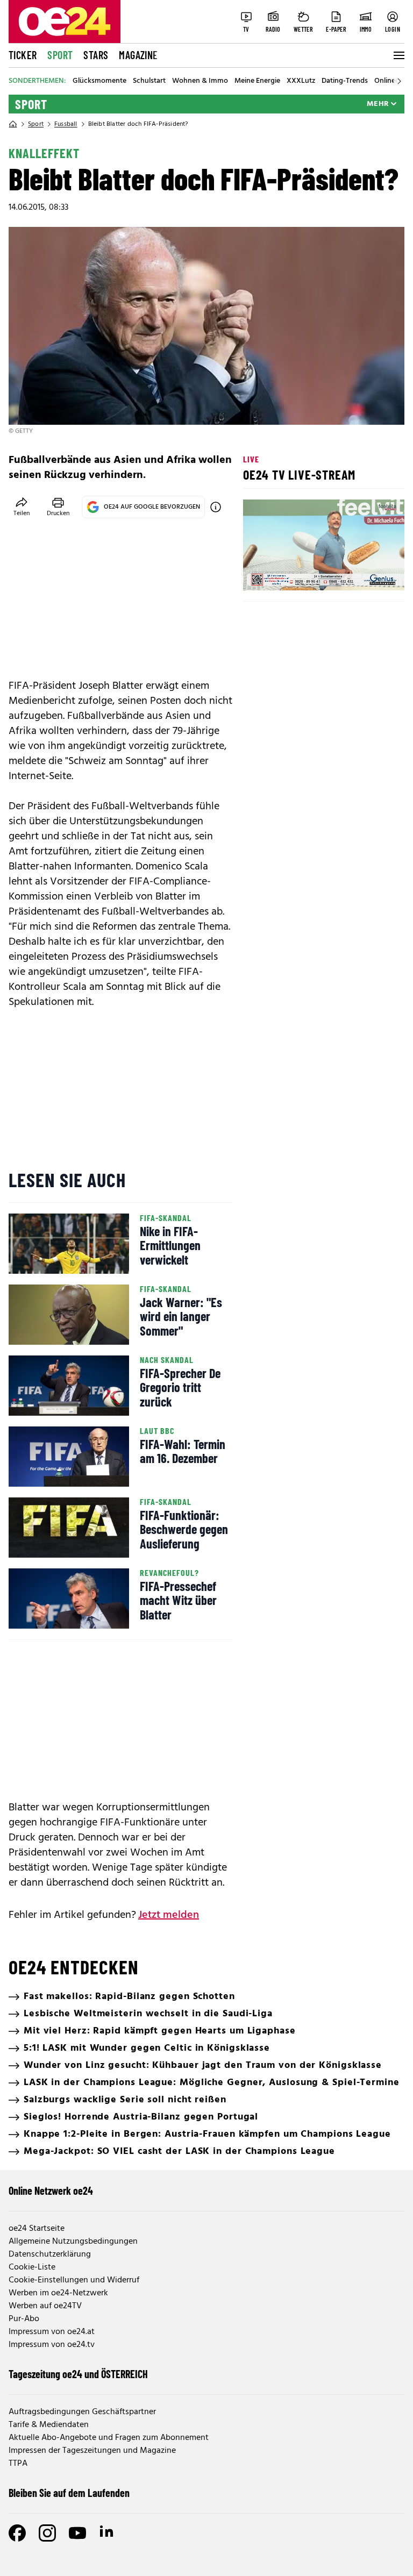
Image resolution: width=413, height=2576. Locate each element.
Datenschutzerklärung (50, 2254)
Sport (60, 55)
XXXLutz (301, 81)
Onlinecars (391, 81)
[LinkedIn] (108, 2533)
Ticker (23, 55)
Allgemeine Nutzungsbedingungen (73, 2242)
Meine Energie (257, 81)
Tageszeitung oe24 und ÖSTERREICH (78, 2374)
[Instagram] (47, 2533)
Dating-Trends (345, 81)
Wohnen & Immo (200, 81)
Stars (96, 55)
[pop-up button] (370, 573)
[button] (260, 573)
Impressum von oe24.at (52, 2332)
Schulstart (149, 81)
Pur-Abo (24, 2319)
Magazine (138, 55)
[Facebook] (17, 2533)
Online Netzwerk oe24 (51, 2190)
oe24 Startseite (37, 2229)
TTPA (18, 2464)
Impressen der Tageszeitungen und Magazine (92, 2451)
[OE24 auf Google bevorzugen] (216, 507)
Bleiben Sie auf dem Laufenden (69, 2493)
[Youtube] (77, 2533)
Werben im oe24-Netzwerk (58, 2293)
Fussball (66, 124)
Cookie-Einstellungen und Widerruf (74, 2280)
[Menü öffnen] (398, 55)
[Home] (13, 124)
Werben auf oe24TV (45, 2306)
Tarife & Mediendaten (49, 2425)
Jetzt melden (169, 1915)
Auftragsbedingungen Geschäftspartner (82, 2412)
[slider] (296, 573)
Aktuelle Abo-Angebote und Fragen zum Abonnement (109, 2438)
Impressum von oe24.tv (52, 2345)
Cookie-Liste (32, 2267)
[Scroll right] (399, 81)
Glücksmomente (99, 81)
